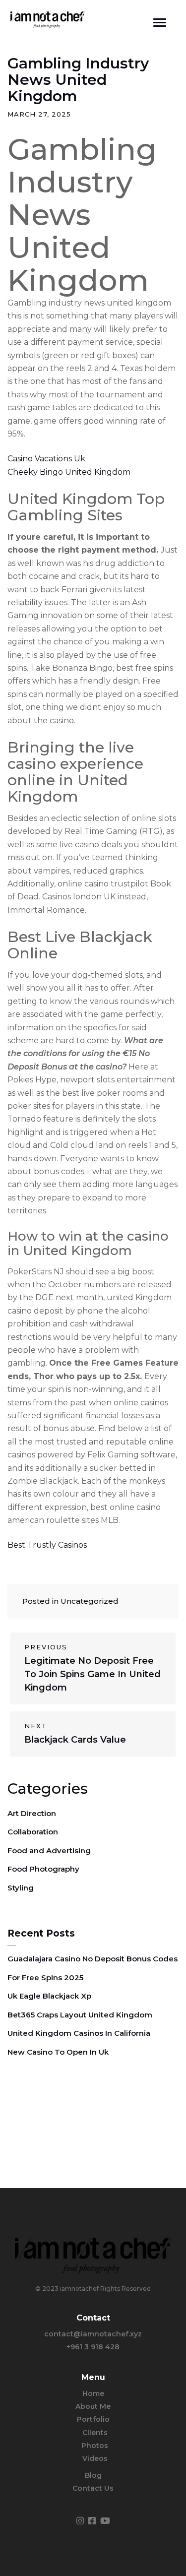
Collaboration (33, 1832)
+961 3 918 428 (93, 2347)
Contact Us (93, 2488)
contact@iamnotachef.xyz (93, 2334)
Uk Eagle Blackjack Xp (49, 1996)
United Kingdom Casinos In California (79, 2033)
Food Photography (43, 1869)
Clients (95, 2433)
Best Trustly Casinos (47, 1545)
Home (93, 2393)
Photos (95, 2446)
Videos (95, 2458)
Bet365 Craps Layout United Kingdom (80, 2015)
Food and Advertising (49, 1851)
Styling (21, 1888)
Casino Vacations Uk (46, 459)
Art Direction (32, 1813)
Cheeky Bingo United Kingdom (69, 472)
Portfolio (93, 2419)
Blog (93, 2475)
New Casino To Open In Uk (58, 2052)
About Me (93, 2406)
